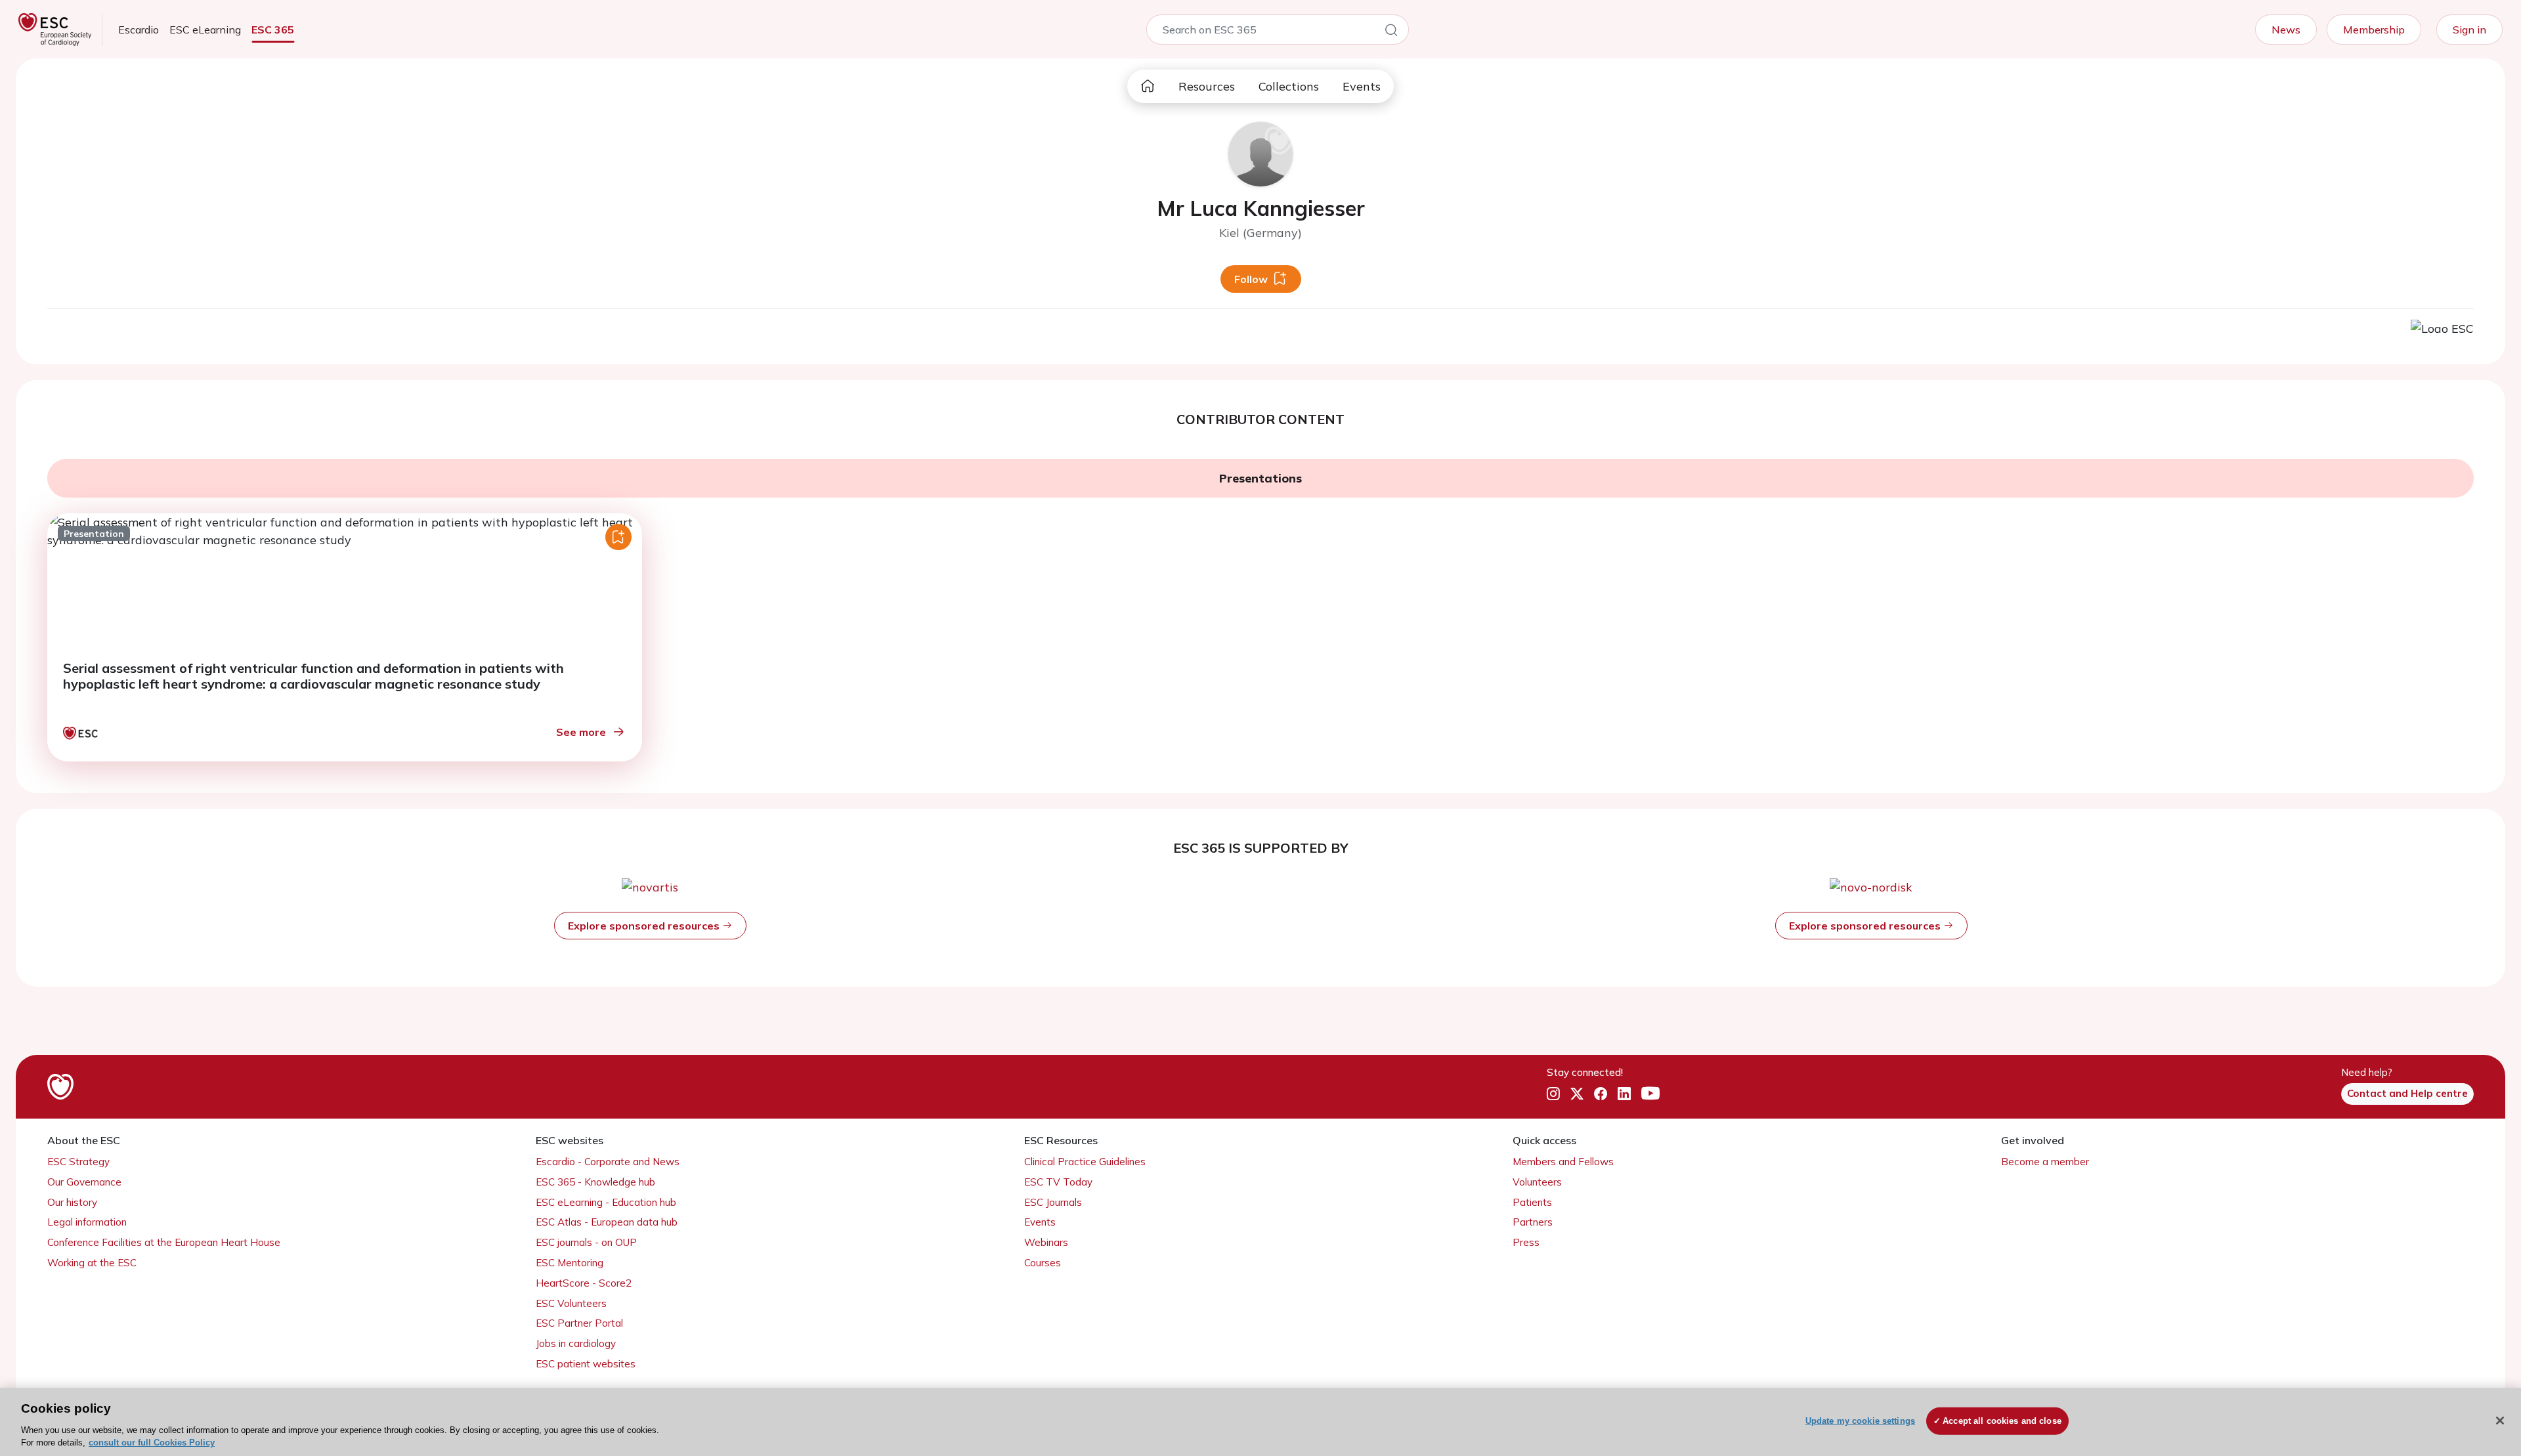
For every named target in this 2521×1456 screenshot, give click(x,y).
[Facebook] (1601, 1094)
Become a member (2045, 1162)
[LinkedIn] (1624, 1094)
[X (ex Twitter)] (1577, 1094)
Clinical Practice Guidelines (1085, 1162)
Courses (1043, 1263)
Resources (1207, 86)
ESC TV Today (1058, 1182)
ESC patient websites (586, 1364)
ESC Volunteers (571, 1303)
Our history (72, 1202)
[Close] (2500, 1421)
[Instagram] (1553, 1094)
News (2286, 30)
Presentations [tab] (1260, 478)
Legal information (87, 1222)
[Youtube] (1650, 1094)
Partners (1533, 1222)
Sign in (2469, 30)
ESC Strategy (78, 1162)
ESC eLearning (205, 30)
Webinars (1046, 1242)
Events (1362, 86)
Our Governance (84, 1182)
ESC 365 (273, 30)
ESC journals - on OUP (586, 1242)
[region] (1260, 1422)
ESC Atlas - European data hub (607, 1222)
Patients (1532, 1202)
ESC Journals (1053, 1202)
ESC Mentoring (570, 1263)
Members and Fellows (1563, 1162)
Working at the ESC (92, 1263)
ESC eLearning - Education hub (606, 1202)
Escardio (139, 30)
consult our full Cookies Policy (152, 1443)
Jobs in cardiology (576, 1343)
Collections (1289, 86)
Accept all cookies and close (2002, 1421)
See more (581, 732)
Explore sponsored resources (645, 926)
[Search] (1391, 32)
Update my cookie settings (1860, 1421)
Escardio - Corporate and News (608, 1162)
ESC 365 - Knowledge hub (595, 1182)
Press (1526, 1242)
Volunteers (1537, 1182)
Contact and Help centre (2407, 1093)
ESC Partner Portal (579, 1323)
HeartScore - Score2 (584, 1283)
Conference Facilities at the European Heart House (164, 1242)
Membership (2374, 30)
